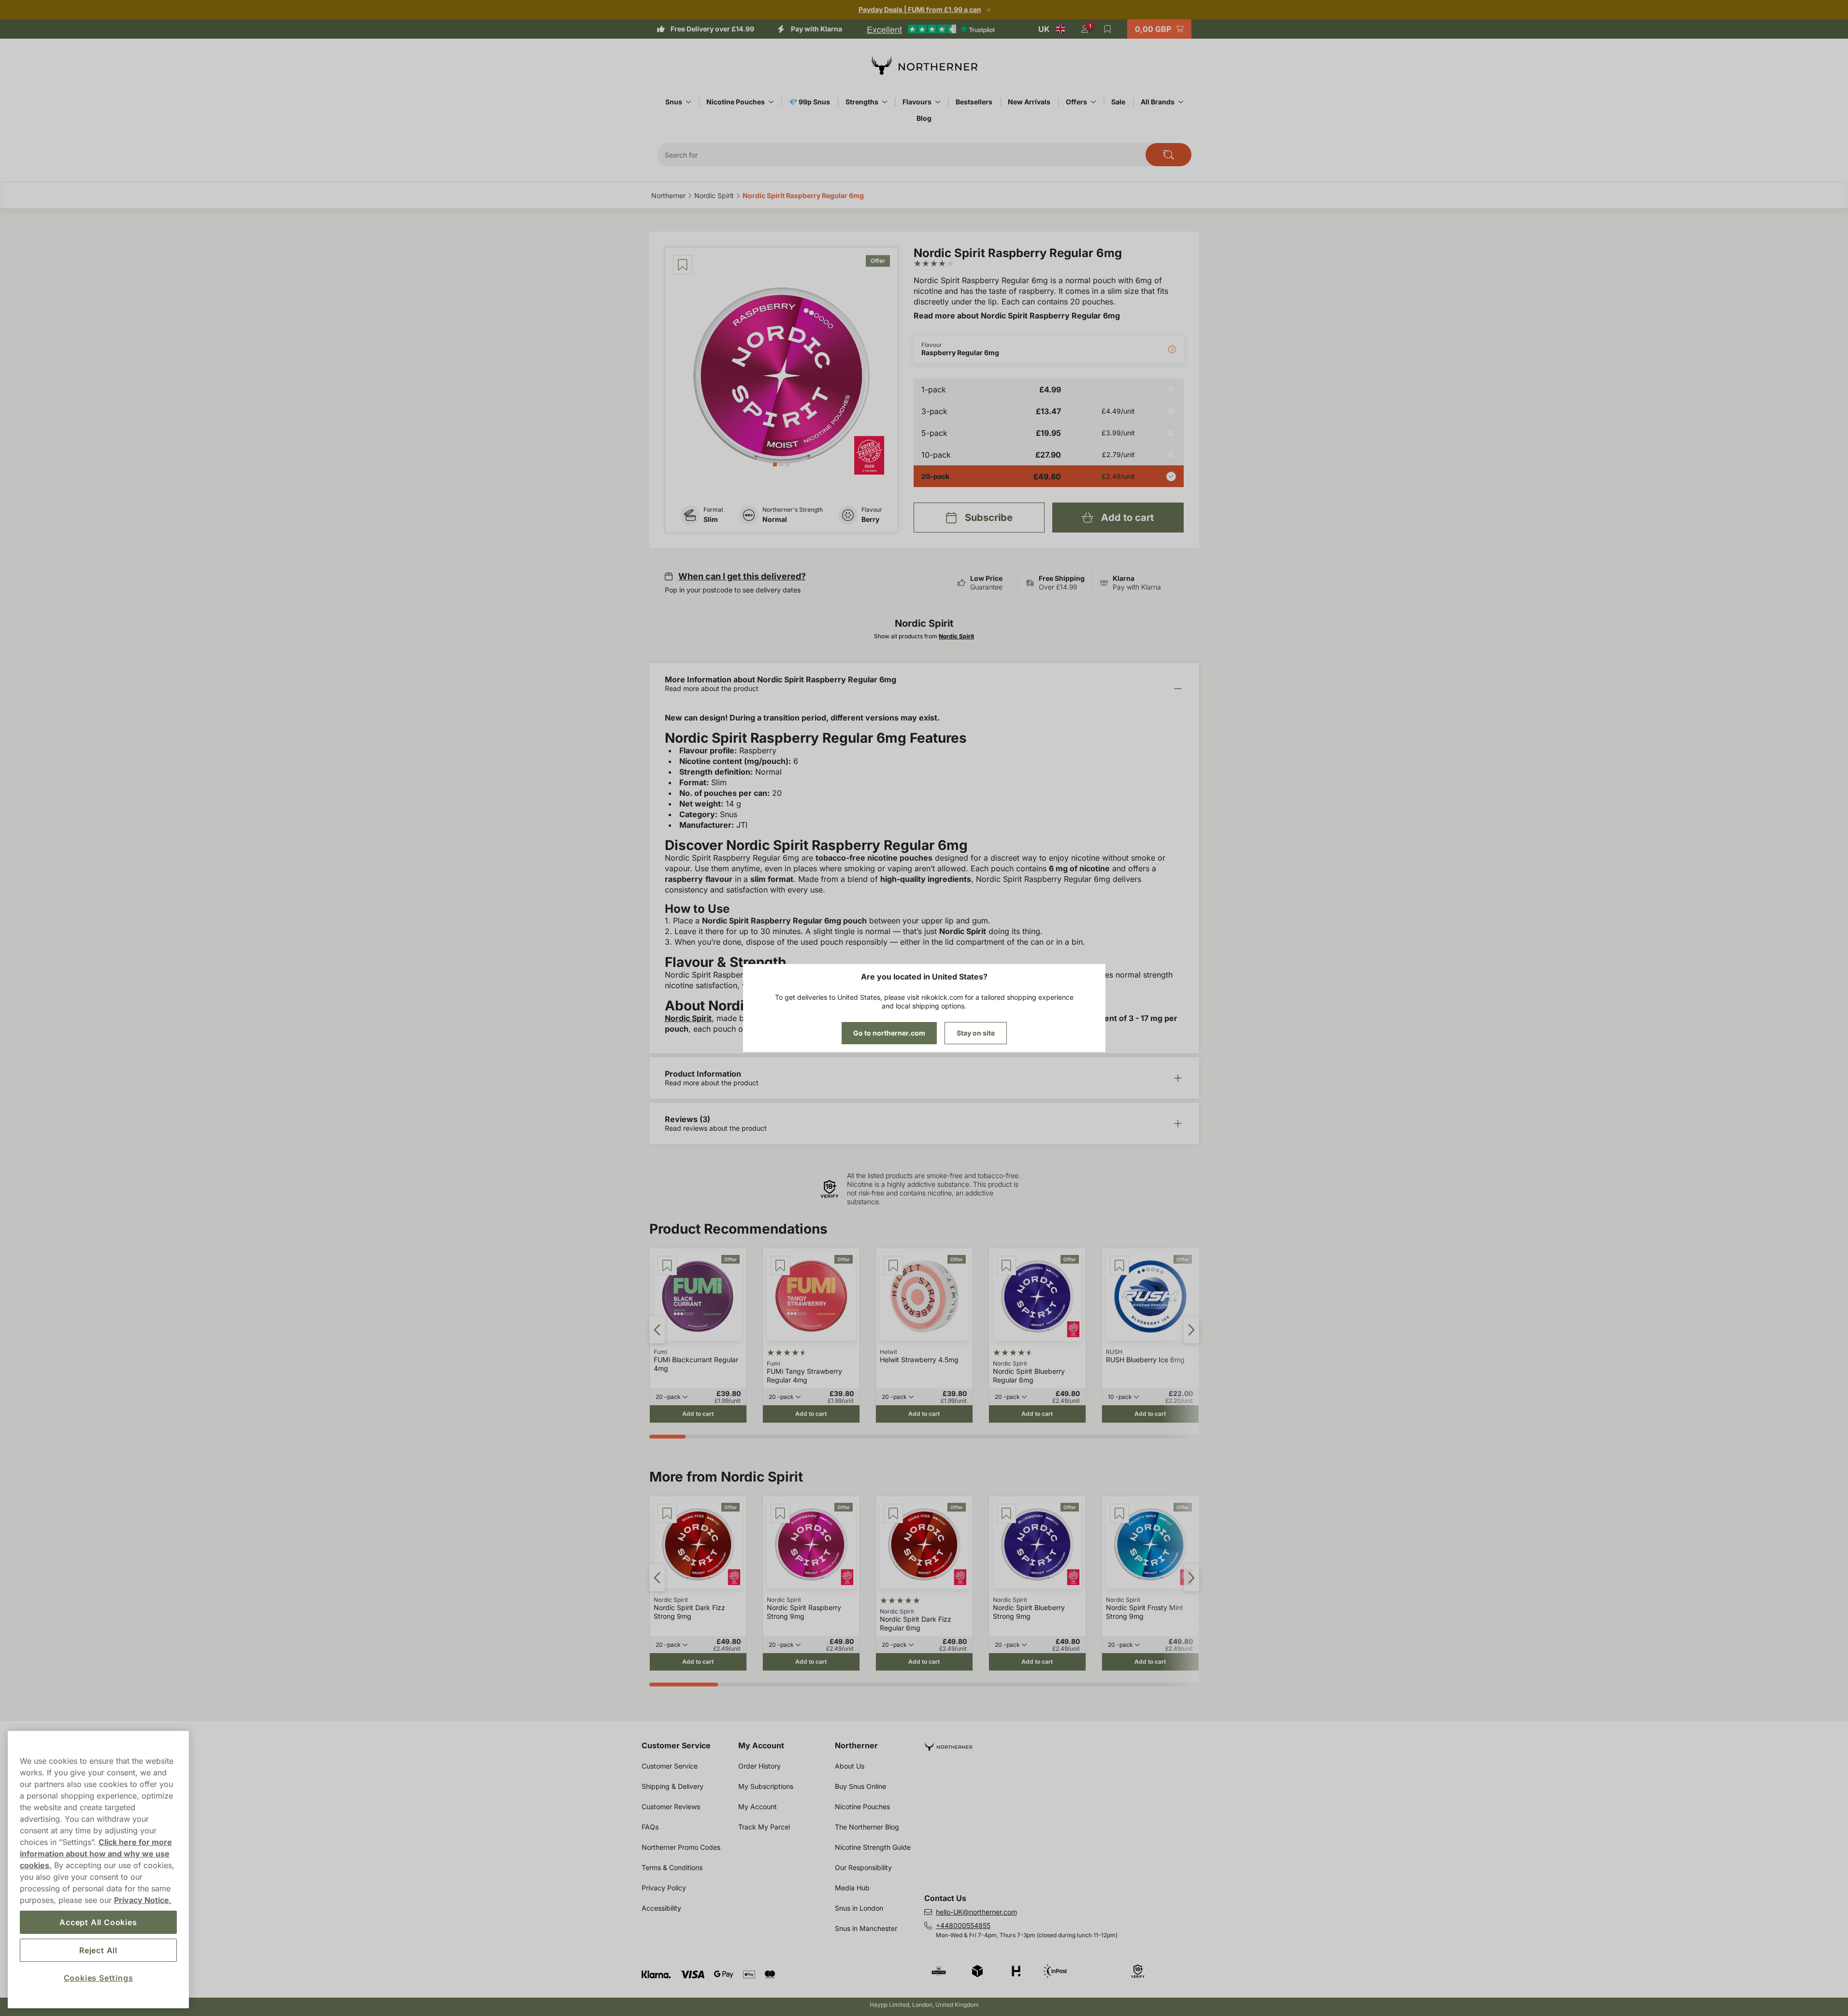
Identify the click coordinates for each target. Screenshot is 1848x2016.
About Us (850, 1766)
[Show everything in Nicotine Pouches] (771, 102)
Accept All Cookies (98, 1922)
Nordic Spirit (688, 1018)
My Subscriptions (766, 1786)
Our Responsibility (863, 1867)
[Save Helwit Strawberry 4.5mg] (893, 1266)
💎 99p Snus (809, 102)
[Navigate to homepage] (1066, 1743)
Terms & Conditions (672, 1867)
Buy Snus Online (860, 1786)
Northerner (856, 1745)
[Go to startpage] (924, 66)
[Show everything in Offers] (1093, 102)
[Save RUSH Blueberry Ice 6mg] (1119, 1266)
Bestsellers (974, 102)
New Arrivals (1029, 102)
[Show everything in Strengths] (885, 102)
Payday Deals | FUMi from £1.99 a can (920, 9)
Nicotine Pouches (736, 102)
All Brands (1158, 102)
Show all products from (924, 636)
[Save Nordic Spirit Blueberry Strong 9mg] (1006, 1513)
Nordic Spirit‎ (714, 195)
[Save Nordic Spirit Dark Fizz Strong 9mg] (667, 1513)
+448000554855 (963, 1925)
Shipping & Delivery (673, 1786)
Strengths (862, 102)
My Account (761, 1745)
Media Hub (852, 1888)
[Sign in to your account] (1085, 29)
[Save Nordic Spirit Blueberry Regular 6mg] (1006, 1266)
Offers (1076, 102)
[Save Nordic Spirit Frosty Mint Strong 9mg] (1119, 1513)
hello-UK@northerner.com (976, 1912)
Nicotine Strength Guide (873, 1847)
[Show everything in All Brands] (1181, 102)
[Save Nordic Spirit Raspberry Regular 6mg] (683, 265)
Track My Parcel (764, 1827)
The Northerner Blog (867, 1827)
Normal (775, 519)
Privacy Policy (664, 1888)
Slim (711, 519)
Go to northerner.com (889, 1033)
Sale (1118, 102)
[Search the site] (1168, 155)
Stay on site (976, 1033)
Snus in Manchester (866, 1928)
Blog (924, 118)
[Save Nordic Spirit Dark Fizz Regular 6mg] (893, 1513)
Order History (759, 1766)
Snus (674, 102)
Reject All (98, 1950)
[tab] (775, 464)
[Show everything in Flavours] (938, 102)
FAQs (650, 1827)
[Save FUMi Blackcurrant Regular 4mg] (667, 1266)
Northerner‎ (668, 195)
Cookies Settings (99, 1978)
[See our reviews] (931, 29)
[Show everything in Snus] (688, 102)
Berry (870, 519)
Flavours (917, 102)
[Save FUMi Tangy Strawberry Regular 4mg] (780, 1266)
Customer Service (676, 1745)
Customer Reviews (671, 1807)
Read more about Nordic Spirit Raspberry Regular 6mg (1017, 316)
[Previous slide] (657, 1330)
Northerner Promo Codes (681, 1847)
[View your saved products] (1108, 29)
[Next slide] (1191, 1330)
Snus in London (859, 1908)
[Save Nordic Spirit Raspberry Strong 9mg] (780, 1513)
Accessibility (661, 1908)
